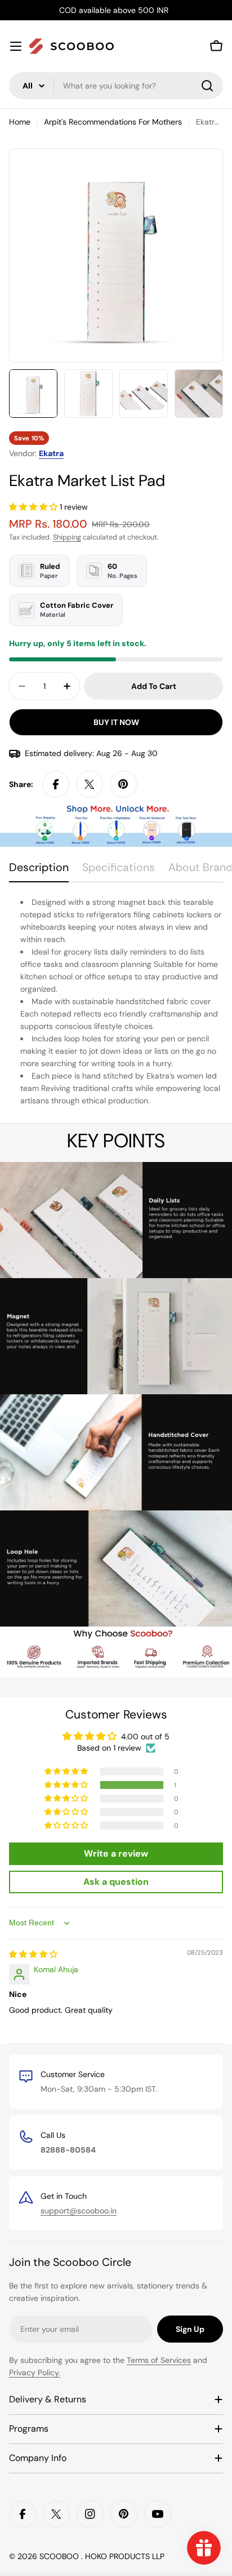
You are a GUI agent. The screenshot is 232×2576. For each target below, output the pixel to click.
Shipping (67, 537)
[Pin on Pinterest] (123, 784)
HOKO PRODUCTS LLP (125, 2556)
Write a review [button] (116, 1853)
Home (20, 122)
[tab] (39, 871)
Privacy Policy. (35, 2372)
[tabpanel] (116, 1002)
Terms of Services (159, 2360)
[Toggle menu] (16, 46)
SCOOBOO (60, 2556)
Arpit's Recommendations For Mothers (113, 122)
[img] (33, 1954)
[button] (34, 507)
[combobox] (116, 86)
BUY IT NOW (116, 722)
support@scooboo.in (79, 2211)
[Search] (207, 86)
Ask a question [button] (116, 1882)
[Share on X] (90, 784)
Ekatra (51, 453)
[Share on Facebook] (56, 784)
